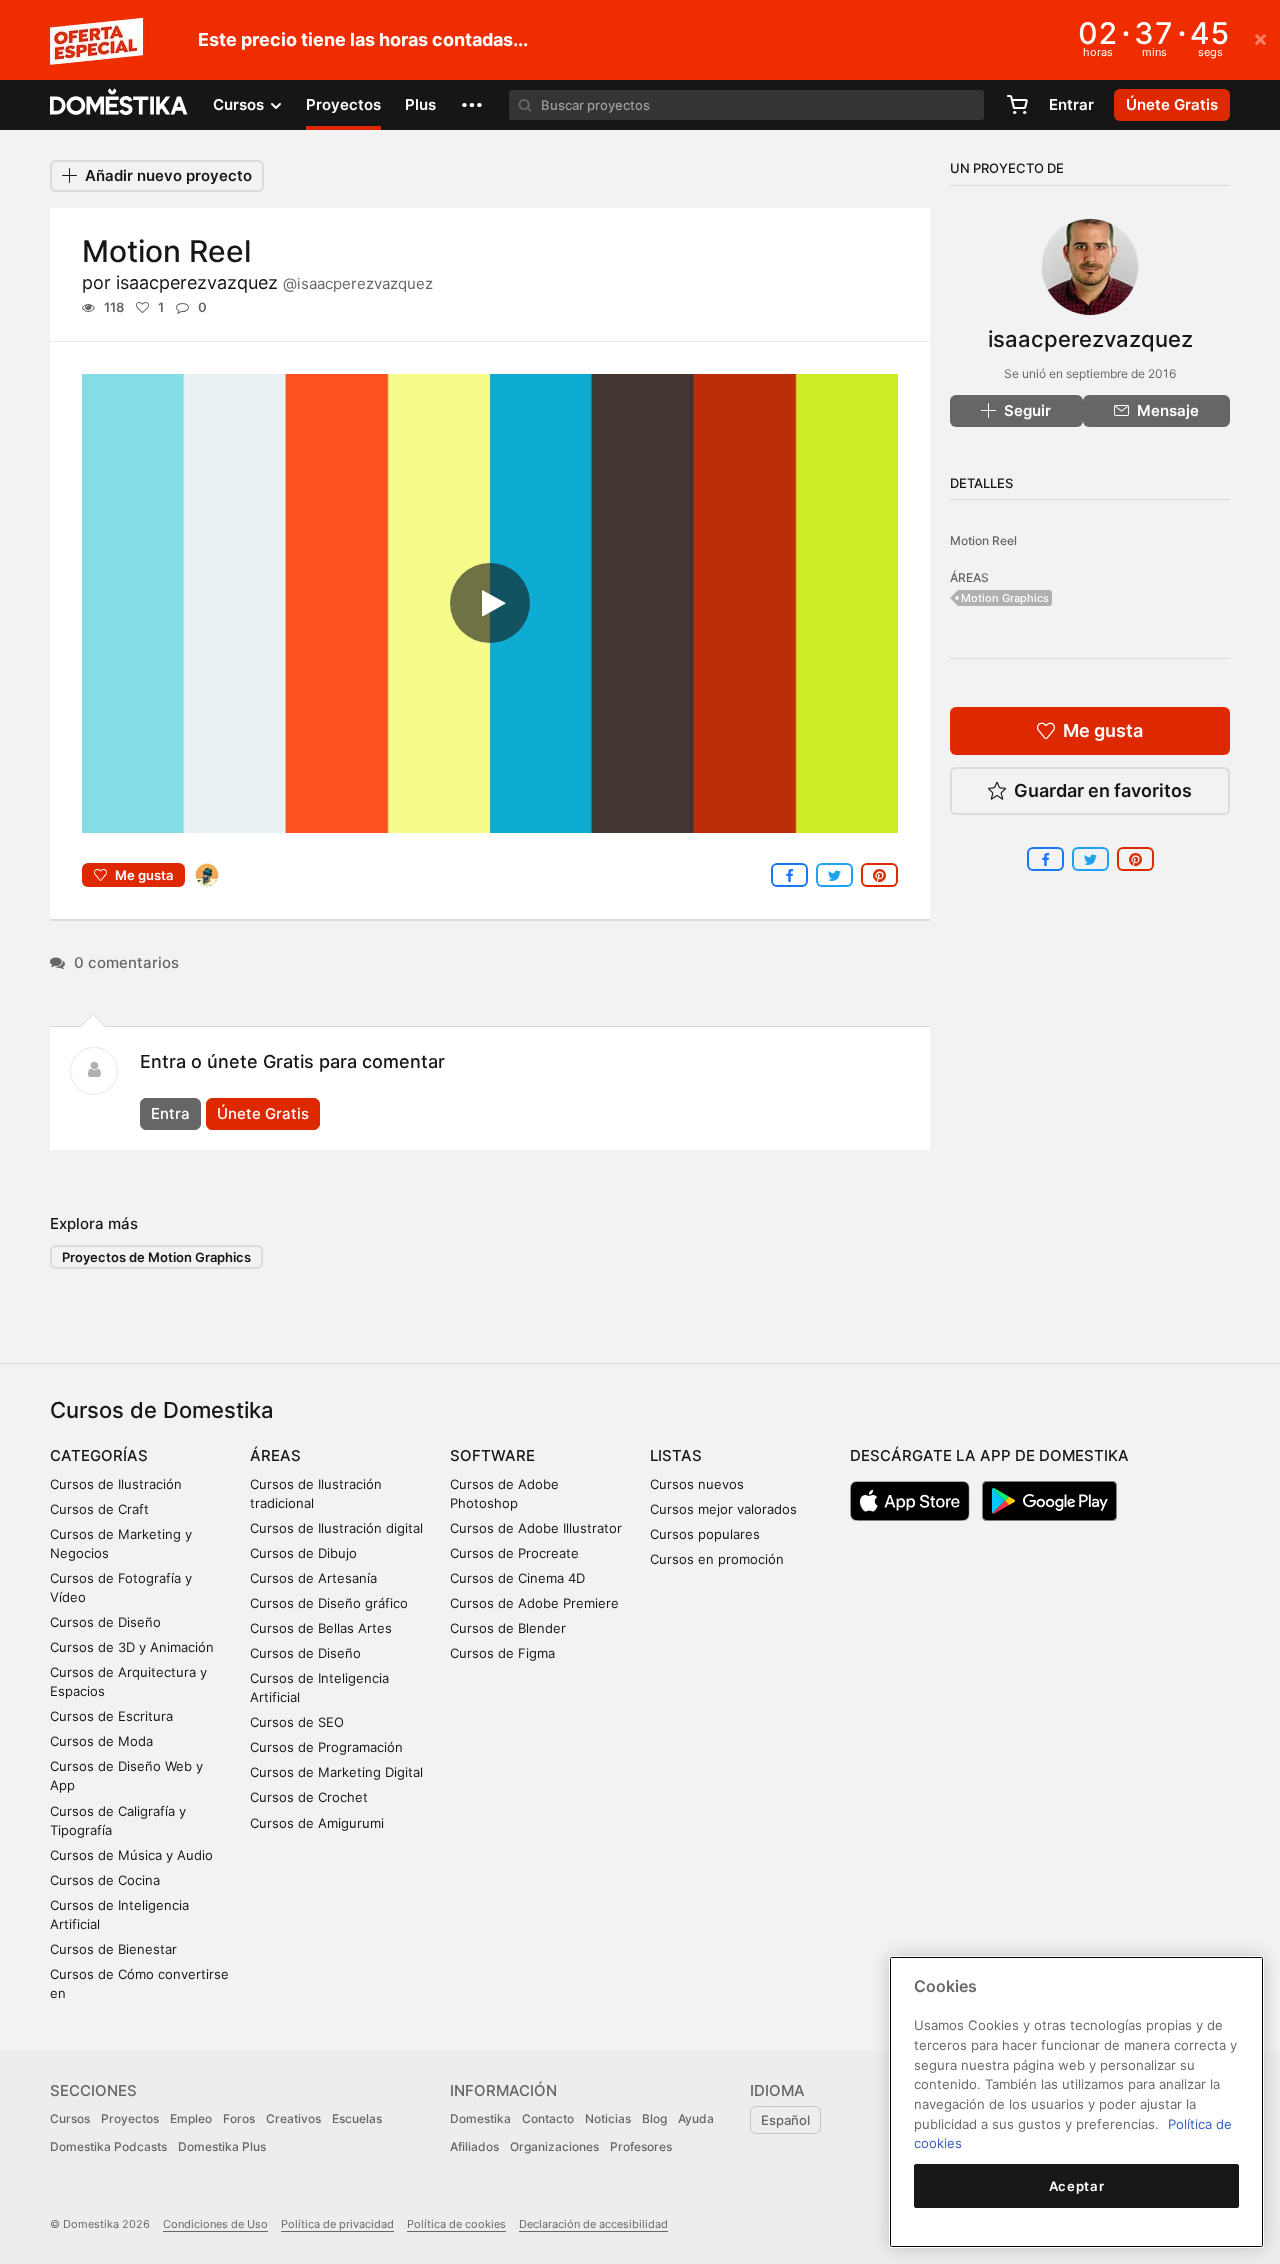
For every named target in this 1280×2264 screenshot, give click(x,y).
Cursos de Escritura (111, 1716)
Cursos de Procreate (514, 1553)
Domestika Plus (222, 2146)
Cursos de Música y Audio (131, 1855)
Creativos (293, 2118)
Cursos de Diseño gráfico (329, 1603)
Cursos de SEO (297, 1722)
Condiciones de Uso (215, 2224)
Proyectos (343, 104)
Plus (420, 104)
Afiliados (474, 2146)
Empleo (191, 2118)
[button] (472, 105)
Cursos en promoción (717, 1559)
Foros (239, 2118)
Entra (170, 1113)
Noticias (608, 2118)
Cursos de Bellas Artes (321, 1628)
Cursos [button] (240, 104)
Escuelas (357, 2118)
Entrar (1071, 104)
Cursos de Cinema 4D (517, 1578)
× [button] (1260, 38)
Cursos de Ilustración (116, 1484)
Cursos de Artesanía (313, 1578)
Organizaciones (554, 2146)
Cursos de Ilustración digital (336, 1528)
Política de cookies (456, 2224)
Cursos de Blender (508, 1628)
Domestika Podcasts (108, 2146)
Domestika (480, 2118)
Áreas (275, 1455)
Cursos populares (705, 1534)
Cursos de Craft (99, 1509)
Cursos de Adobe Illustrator (536, 1528)
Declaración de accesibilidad (593, 2224)
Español (785, 2120)
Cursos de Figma (502, 1653)
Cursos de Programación (326, 1747)
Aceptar (1077, 2186)
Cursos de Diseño (105, 1622)
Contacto (548, 2118)
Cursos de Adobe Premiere (534, 1603)
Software (492, 1455)
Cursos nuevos (697, 1484)
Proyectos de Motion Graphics (156, 1257)
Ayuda (696, 2118)
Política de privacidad (337, 2224)
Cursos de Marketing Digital (336, 1772)
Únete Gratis (263, 1113)
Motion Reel (983, 540)
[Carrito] (1017, 105)
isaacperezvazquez (274, 282)
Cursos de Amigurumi (317, 1823)
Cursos (70, 2118)
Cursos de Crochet (309, 1797)
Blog (654, 2118)
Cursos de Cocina (105, 1880)
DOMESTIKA (119, 105)
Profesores (641, 2146)
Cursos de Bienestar (113, 1949)
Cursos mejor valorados (723, 1509)
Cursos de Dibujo (303, 1553)
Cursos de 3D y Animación (132, 1647)
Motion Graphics (1005, 598)
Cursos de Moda (101, 1741)
